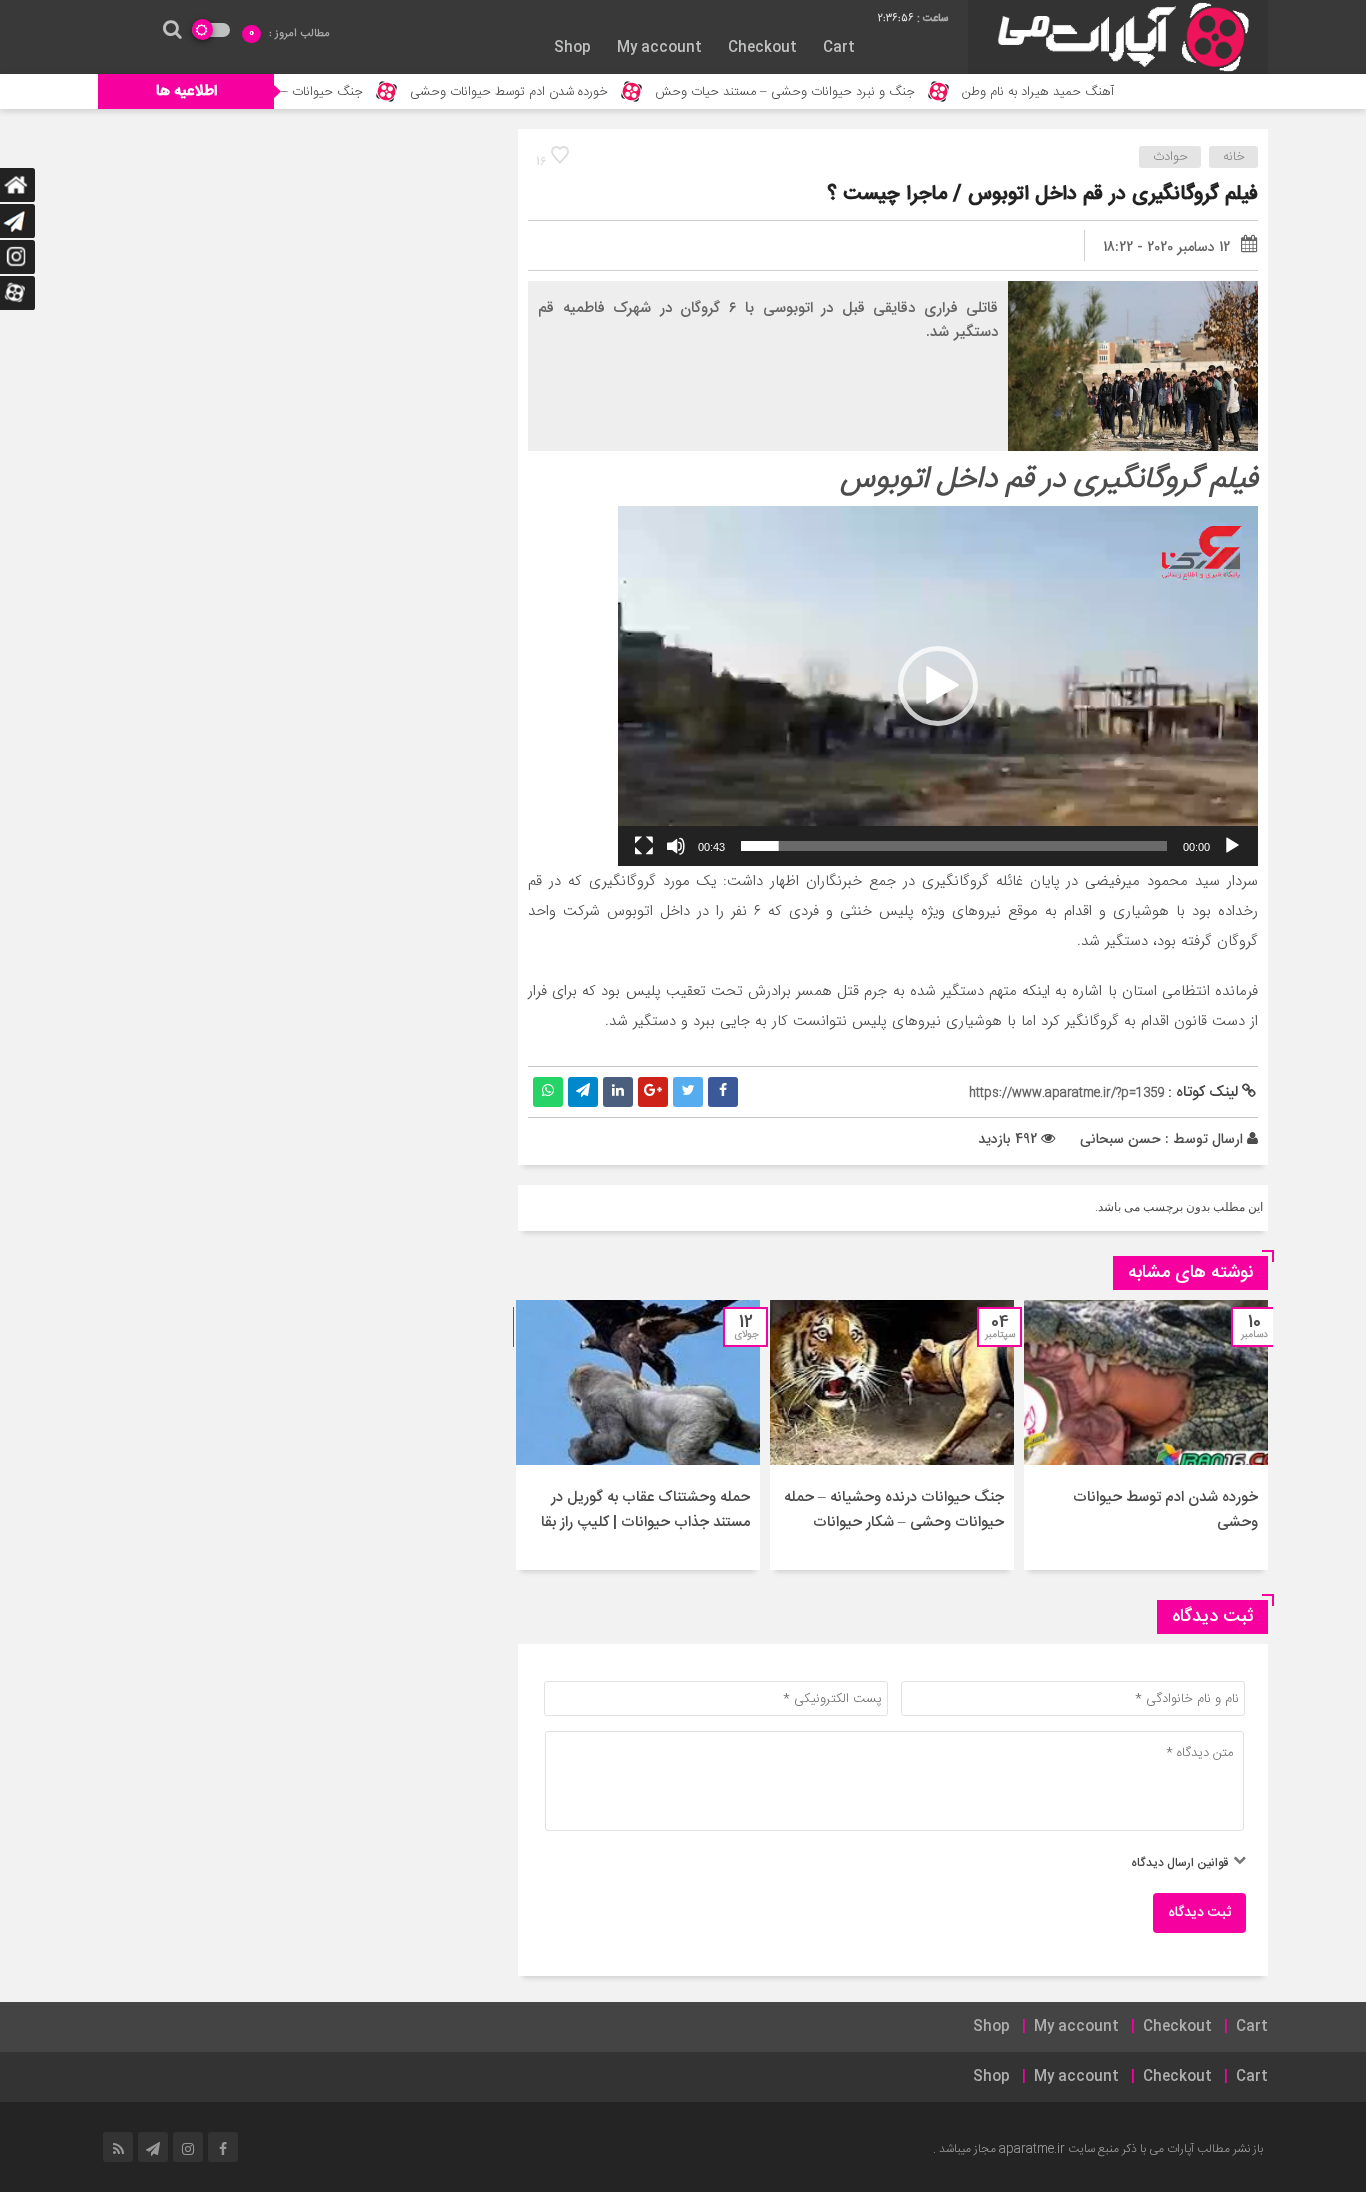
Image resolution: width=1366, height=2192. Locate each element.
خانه (1234, 157)
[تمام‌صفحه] (644, 846)
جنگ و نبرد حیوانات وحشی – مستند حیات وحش (851, 92)
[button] (938, 686)
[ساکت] (676, 846)
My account (659, 48)
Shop (572, 48)
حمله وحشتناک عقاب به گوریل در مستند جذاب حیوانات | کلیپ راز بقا (645, 1510)
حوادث (1170, 157)
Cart (839, 48)
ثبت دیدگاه (1199, 1913)
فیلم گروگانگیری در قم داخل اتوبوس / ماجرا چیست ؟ (1042, 194)
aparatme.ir (1032, 2149)
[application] (938, 686)
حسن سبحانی (1120, 1139)
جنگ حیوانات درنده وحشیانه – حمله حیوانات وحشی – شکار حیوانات (894, 1510)
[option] (1146, 1435)
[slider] (954, 846)
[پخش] (1232, 846)
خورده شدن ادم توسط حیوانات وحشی (575, 92)
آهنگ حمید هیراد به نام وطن (1104, 92)
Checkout (762, 48)
